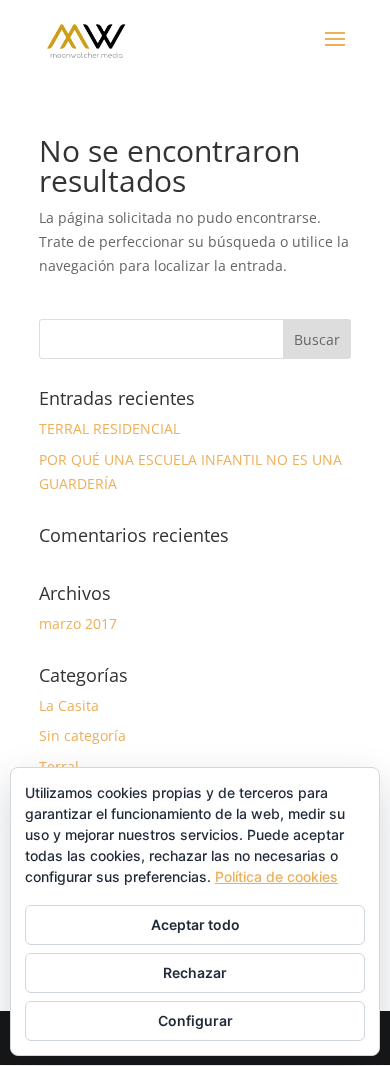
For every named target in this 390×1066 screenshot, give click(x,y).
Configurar (195, 1020)
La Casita (69, 705)
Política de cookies (276, 876)
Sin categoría (82, 735)
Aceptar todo (195, 924)
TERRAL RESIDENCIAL (109, 428)
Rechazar (195, 972)
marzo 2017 (78, 623)
